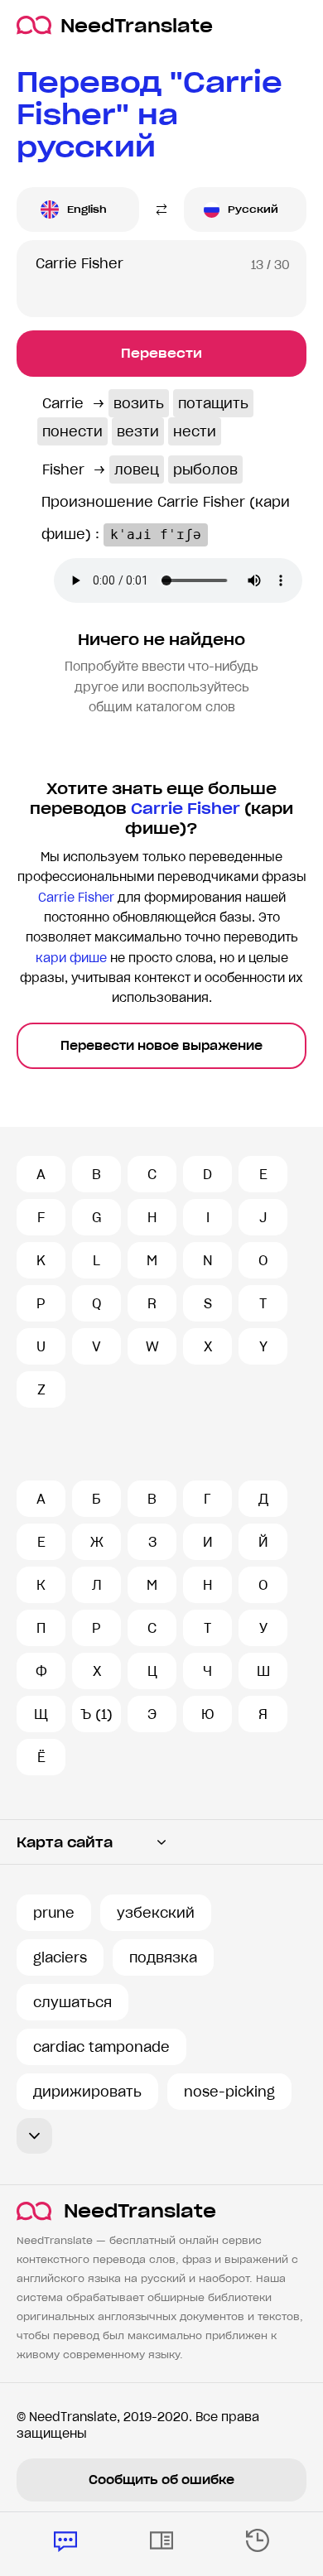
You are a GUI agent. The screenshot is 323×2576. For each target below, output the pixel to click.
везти (138, 431)
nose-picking (229, 2092)
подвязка (163, 1957)
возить (139, 403)
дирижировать (87, 2092)
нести (195, 431)
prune (54, 1913)
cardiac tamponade (101, 2047)
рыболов (205, 469)
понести (72, 431)
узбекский (156, 1913)
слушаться (72, 2002)
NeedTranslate (137, 25)
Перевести (161, 353)
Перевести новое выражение (161, 1046)
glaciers (60, 1957)
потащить (213, 403)
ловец (137, 469)
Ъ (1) (96, 1714)
